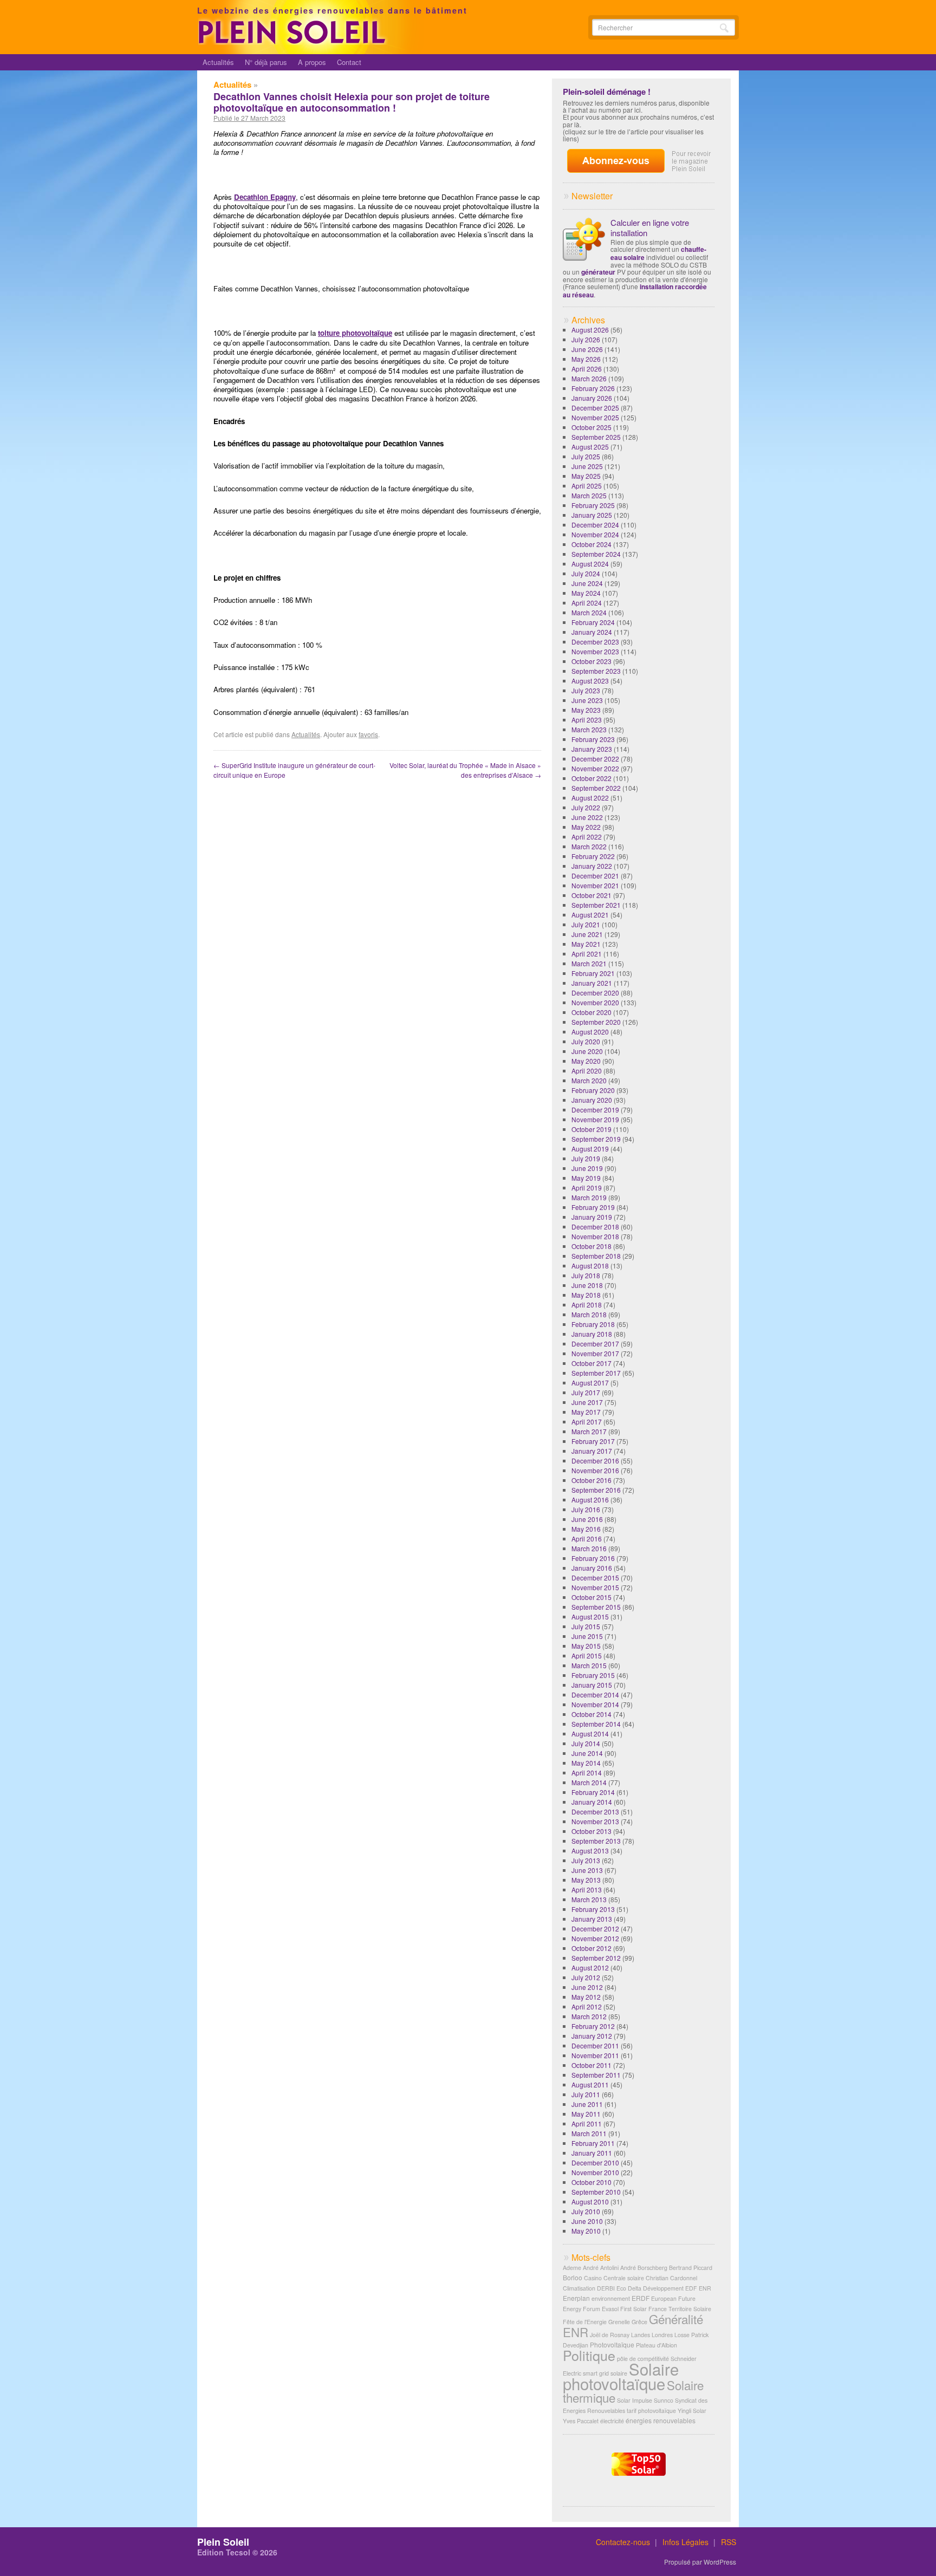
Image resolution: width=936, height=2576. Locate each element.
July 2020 (586, 1041)
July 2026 (586, 339)
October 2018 (591, 1246)
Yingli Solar (692, 2411)
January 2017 (592, 1451)
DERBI (606, 2288)
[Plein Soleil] (294, 42)
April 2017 (587, 1422)
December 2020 (595, 993)
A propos (312, 62)
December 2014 (595, 1694)
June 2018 (587, 1285)
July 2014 (586, 1743)
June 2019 (587, 1168)
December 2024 (595, 525)
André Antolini (601, 2268)
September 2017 (596, 1373)
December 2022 (595, 759)
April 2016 (587, 1539)
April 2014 (587, 1772)
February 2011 (593, 2143)
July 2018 (586, 1275)
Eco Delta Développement (650, 2288)
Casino (593, 2278)
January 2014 (592, 1802)
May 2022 (586, 827)
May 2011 (586, 2114)
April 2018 (587, 1305)
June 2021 (587, 934)
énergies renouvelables (661, 2420)
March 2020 (589, 1080)
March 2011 (589, 2133)
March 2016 (589, 1548)
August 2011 (590, 2084)
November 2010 (595, 2172)
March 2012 (589, 2016)
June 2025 (587, 466)
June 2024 (587, 583)
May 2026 (586, 359)
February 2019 (593, 1207)
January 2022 (592, 866)
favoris (368, 734)
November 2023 (595, 651)
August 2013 (590, 1850)
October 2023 (591, 661)
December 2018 (595, 1227)
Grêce (639, 2322)
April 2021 (587, 954)
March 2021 (589, 963)
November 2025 (595, 417)
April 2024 (587, 603)
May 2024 (586, 593)
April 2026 (587, 369)
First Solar (633, 2309)
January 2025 (592, 515)
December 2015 (595, 1578)
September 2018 (596, 1256)
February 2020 (593, 1090)
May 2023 (586, 710)
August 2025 (590, 447)
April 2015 (587, 1655)
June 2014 (587, 1753)
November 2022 (595, 768)
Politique (589, 2355)
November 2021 (595, 885)
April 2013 (587, 1889)
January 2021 (592, 983)
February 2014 (593, 1792)
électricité (612, 2421)
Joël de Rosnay (610, 2335)
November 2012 (595, 1938)
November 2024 (595, 534)
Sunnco (664, 2400)
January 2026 (592, 398)
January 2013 (592, 1919)
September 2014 (596, 1724)
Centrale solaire (624, 2278)
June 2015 (587, 1636)
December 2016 (595, 1461)
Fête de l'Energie (585, 2322)
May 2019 (586, 1178)
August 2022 (590, 798)
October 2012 (591, 1948)
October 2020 (591, 1012)
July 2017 (586, 1392)
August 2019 (590, 1149)
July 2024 (586, 573)
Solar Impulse (635, 2400)
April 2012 (587, 2006)
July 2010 (586, 2211)
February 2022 (593, 856)
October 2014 (591, 1714)
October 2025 (591, 427)
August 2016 (590, 1500)
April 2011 (587, 2123)
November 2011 (595, 2055)
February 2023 (593, 739)
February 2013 (593, 1909)
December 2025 (595, 408)
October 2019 (591, 1129)
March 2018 (589, 1314)
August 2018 (590, 1266)
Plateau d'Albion (656, 2345)
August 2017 (590, 1383)
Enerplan (576, 2298)
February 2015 (593, 1675)
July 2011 (586, 2094)
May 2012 (586, 1997)
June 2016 (587, 1519)
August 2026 (590, 330)
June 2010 (587, 2221)
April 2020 (587, 1071)
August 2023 (590, 681)
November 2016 (595, 1470)
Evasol (610, 2309)
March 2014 (589, 1782)
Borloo (573, 2277)
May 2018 (586, 1295)
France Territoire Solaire (680, 2309)
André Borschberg (644, 2268)
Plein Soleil (223, 2542)
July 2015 (586, 1626)
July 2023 (586, 690)
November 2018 (595, 1236)
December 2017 (595, 1344)
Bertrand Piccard (691, 2268)
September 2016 (596, 1490)
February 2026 (593, 388)
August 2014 (590, 1733)
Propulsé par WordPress (700, 2562)
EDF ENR (698, 2288)
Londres (662, 2335)
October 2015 (591, 1597)
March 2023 (589, 729)
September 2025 (596, 437)
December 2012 (595, 1928)
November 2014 (595, 1704)
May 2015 (586, 1646)
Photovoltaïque (612, 2344)
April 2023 (587, 720)
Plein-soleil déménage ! (607, 92)
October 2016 (591, 1480)
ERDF (641, 2298)
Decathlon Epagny (265, 197)
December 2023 (595, 642)
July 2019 (586, 1158)
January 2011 (592, 2153)
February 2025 (593, 505)
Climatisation (579, 2288)
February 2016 (593, 1558)
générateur (598, 272)
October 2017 (591, 1363)
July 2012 (586, 1977)
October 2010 (591, 2182)
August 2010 (590, 2201)
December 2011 (595, 2045)
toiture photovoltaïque (355, 333)
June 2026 (587, 349)
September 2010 (596, 2192)
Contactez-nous (623, 2542)
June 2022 (587, 817)
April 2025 (587, 486)
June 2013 (587, 1870)
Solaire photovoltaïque (621, 2376)
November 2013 (595, 1821)
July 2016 (586, 1509)
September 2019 (596, 1139)
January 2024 (592, 632)
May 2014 (586, 1763)
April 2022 (587, 837)
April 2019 (587, 1188)
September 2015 (596, 1607)
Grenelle (619, 2322)
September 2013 (596, 1841)
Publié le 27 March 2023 (249, 118)
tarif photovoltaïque (651, 2411)
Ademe (572, 2268)
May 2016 (586, 1529)
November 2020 (595, 1002)
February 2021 (593, 973)
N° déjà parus (266, 62)
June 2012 (587, 1987)
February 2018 (593, 1324)
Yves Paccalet (581, 2421)
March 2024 (589, 612)
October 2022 (591, 778)
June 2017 (587, 1402)
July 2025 (586, 456)
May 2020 (586, 1061)
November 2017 (595, 1353)
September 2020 (596, 1022)
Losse (682, 2335)
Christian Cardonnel (671, 2278)
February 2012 (593, 2026)
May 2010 (586, 2231)
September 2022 (596, 788)
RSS (729, 2542)
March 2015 (589, 1665)
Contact (349, 62)
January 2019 (592, 1217)
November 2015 (595, 1587)
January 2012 (592, 2036)
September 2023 (596, 671)
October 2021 (591, 895)
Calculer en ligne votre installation (650, 227)
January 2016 (592, 1568)
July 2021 (586, 924)
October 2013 (591, 1831)
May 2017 (586, 1412)
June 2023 (587, 700)
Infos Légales (685, 2542)
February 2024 (593, 622)
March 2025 (589, 495)
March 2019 (589, 1197)
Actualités (218, 62)
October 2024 (591, 544)
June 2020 (587, 1051)
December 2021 (595, 876)
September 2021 (596, 905)
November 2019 (595, 1119)
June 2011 (587, 2104)
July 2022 (586, 807)
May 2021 (586, 944)
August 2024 (590, 564)
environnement (611, 2298)
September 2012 (596, 1958)
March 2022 (589, 846)
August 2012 (590, 1967)
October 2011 (591, 2065)
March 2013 (589, 1899)
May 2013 (586, 1880)
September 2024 (596, 554)
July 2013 (586, 1860)
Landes (641, 2335)
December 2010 (595, 2162)
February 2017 (593, 1441)
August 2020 (590, 1032)
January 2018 (592, 1334)
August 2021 (590, 915)
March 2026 (589, 378)
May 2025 (586, 476)
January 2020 (592, 1100)
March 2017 (589, 1431)
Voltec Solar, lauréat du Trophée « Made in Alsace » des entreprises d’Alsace (465, 770)
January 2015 (592, 1685)
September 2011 (596, 2075)
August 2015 (590, 1616)
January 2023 (592, 749)
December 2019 (595, 1110)
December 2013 (595, 1811)
